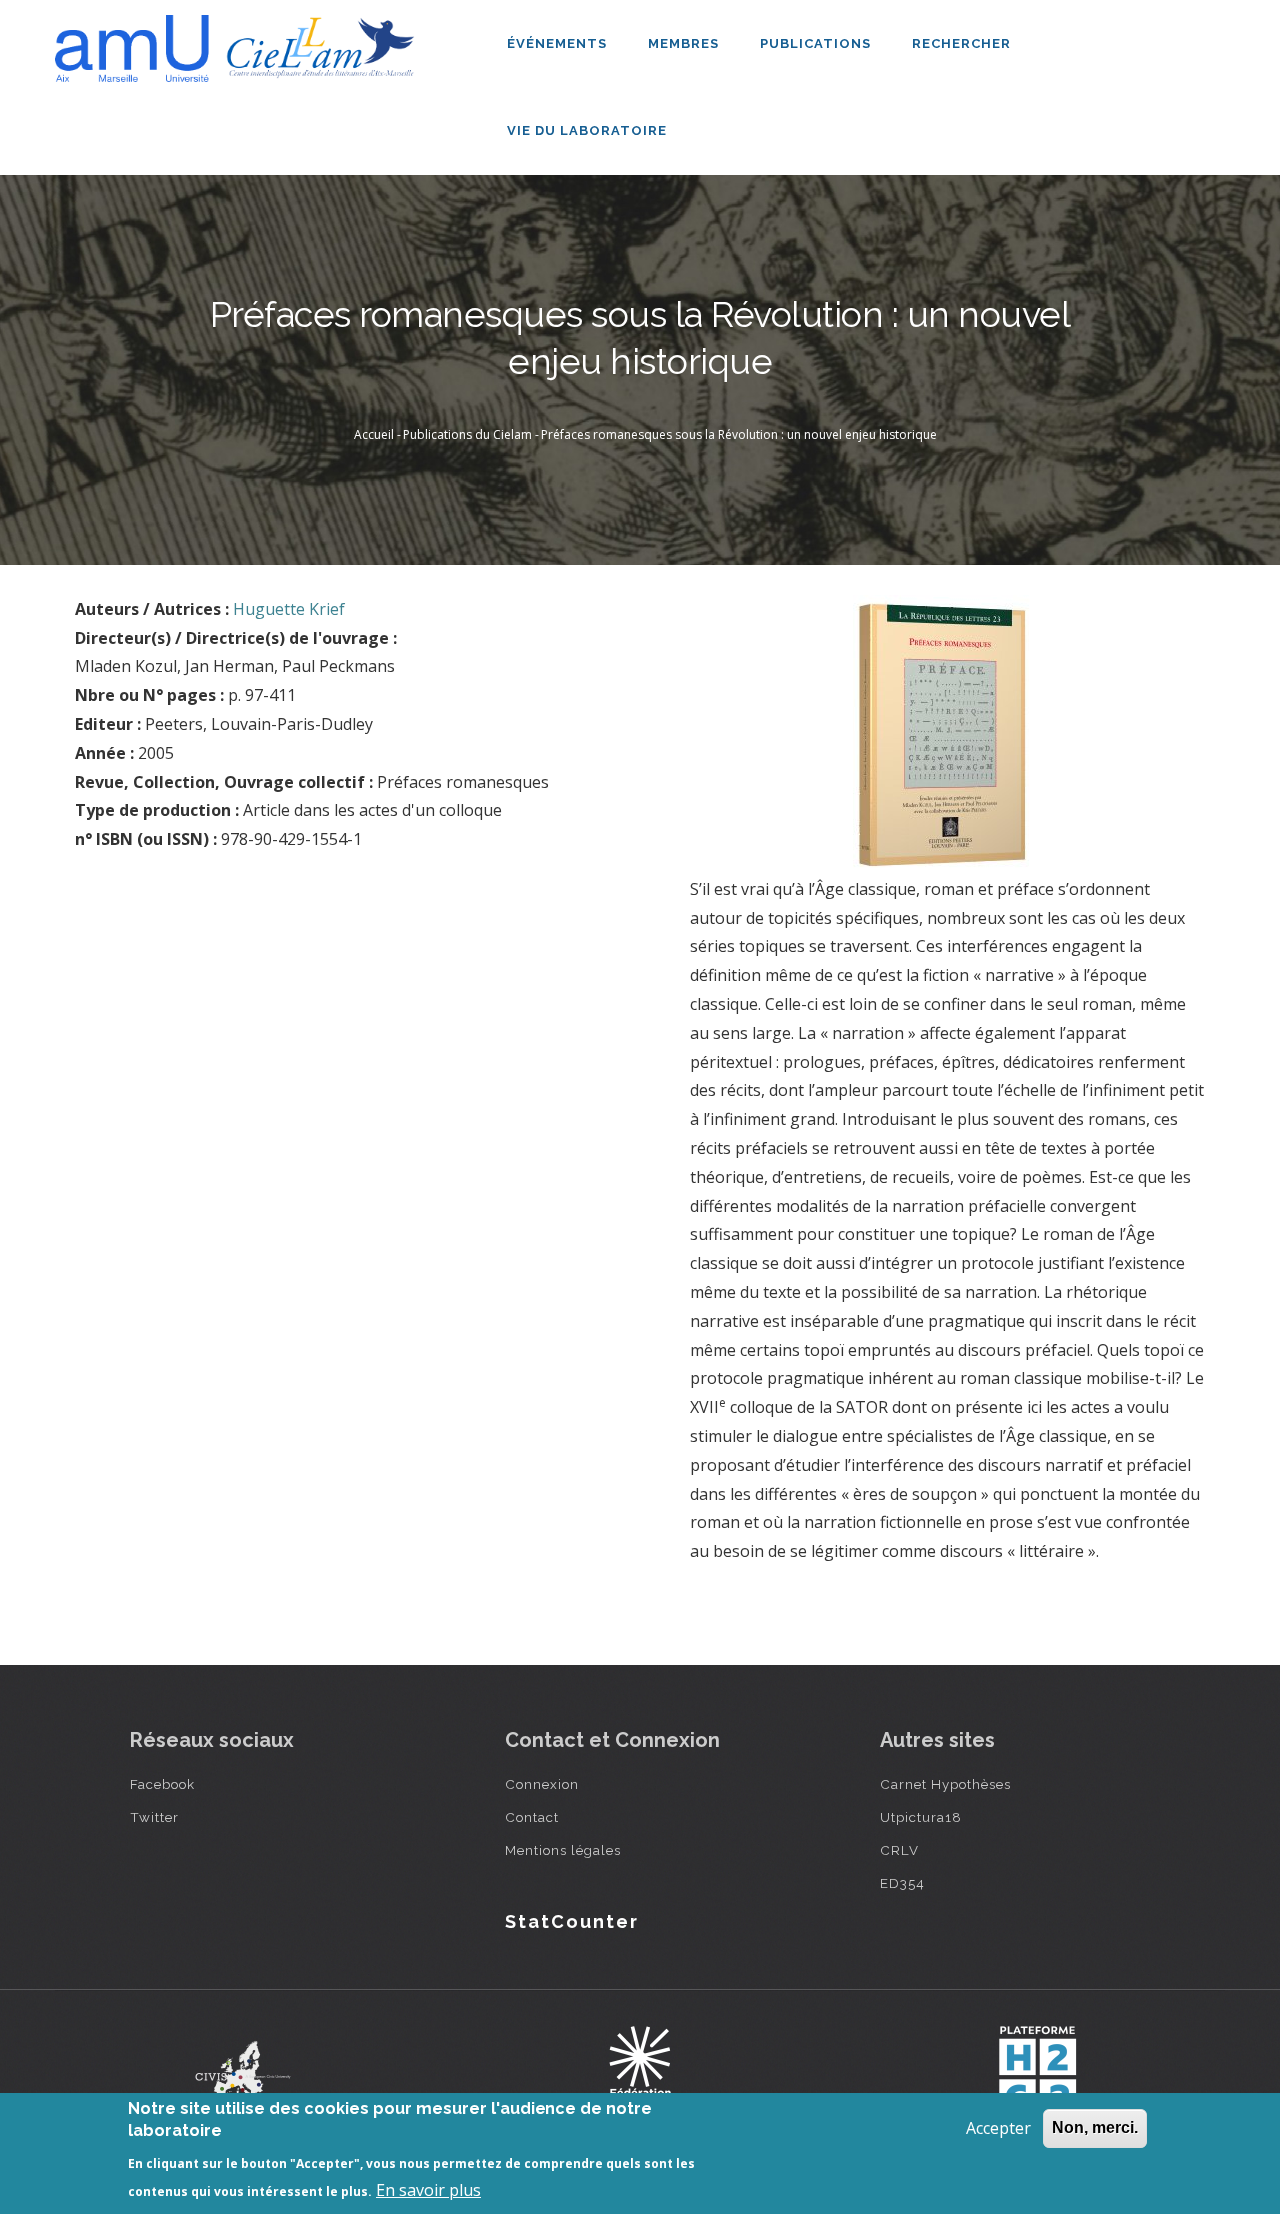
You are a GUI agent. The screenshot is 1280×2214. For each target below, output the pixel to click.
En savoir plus (428, 2190)
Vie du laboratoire (589, 130)
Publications (817, 43)
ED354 (902, 1883)
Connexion (542, 1784)
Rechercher (961, 43)
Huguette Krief (289, 609)
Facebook (162, 1784)
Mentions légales (563, 1850)
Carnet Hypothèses (945, 1784)
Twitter (154, 1817)
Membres (685, 43)
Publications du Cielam (467, 434)
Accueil (374, 434)
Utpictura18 (921, 1817)
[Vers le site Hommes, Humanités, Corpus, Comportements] (1037, 2071)
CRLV (899, 1850)
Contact (532, 1817)
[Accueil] (240, 41)
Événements (559, 43)
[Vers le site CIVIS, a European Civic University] (243, 2071)
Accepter (998, 2128)
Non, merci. (1095, 2127)
